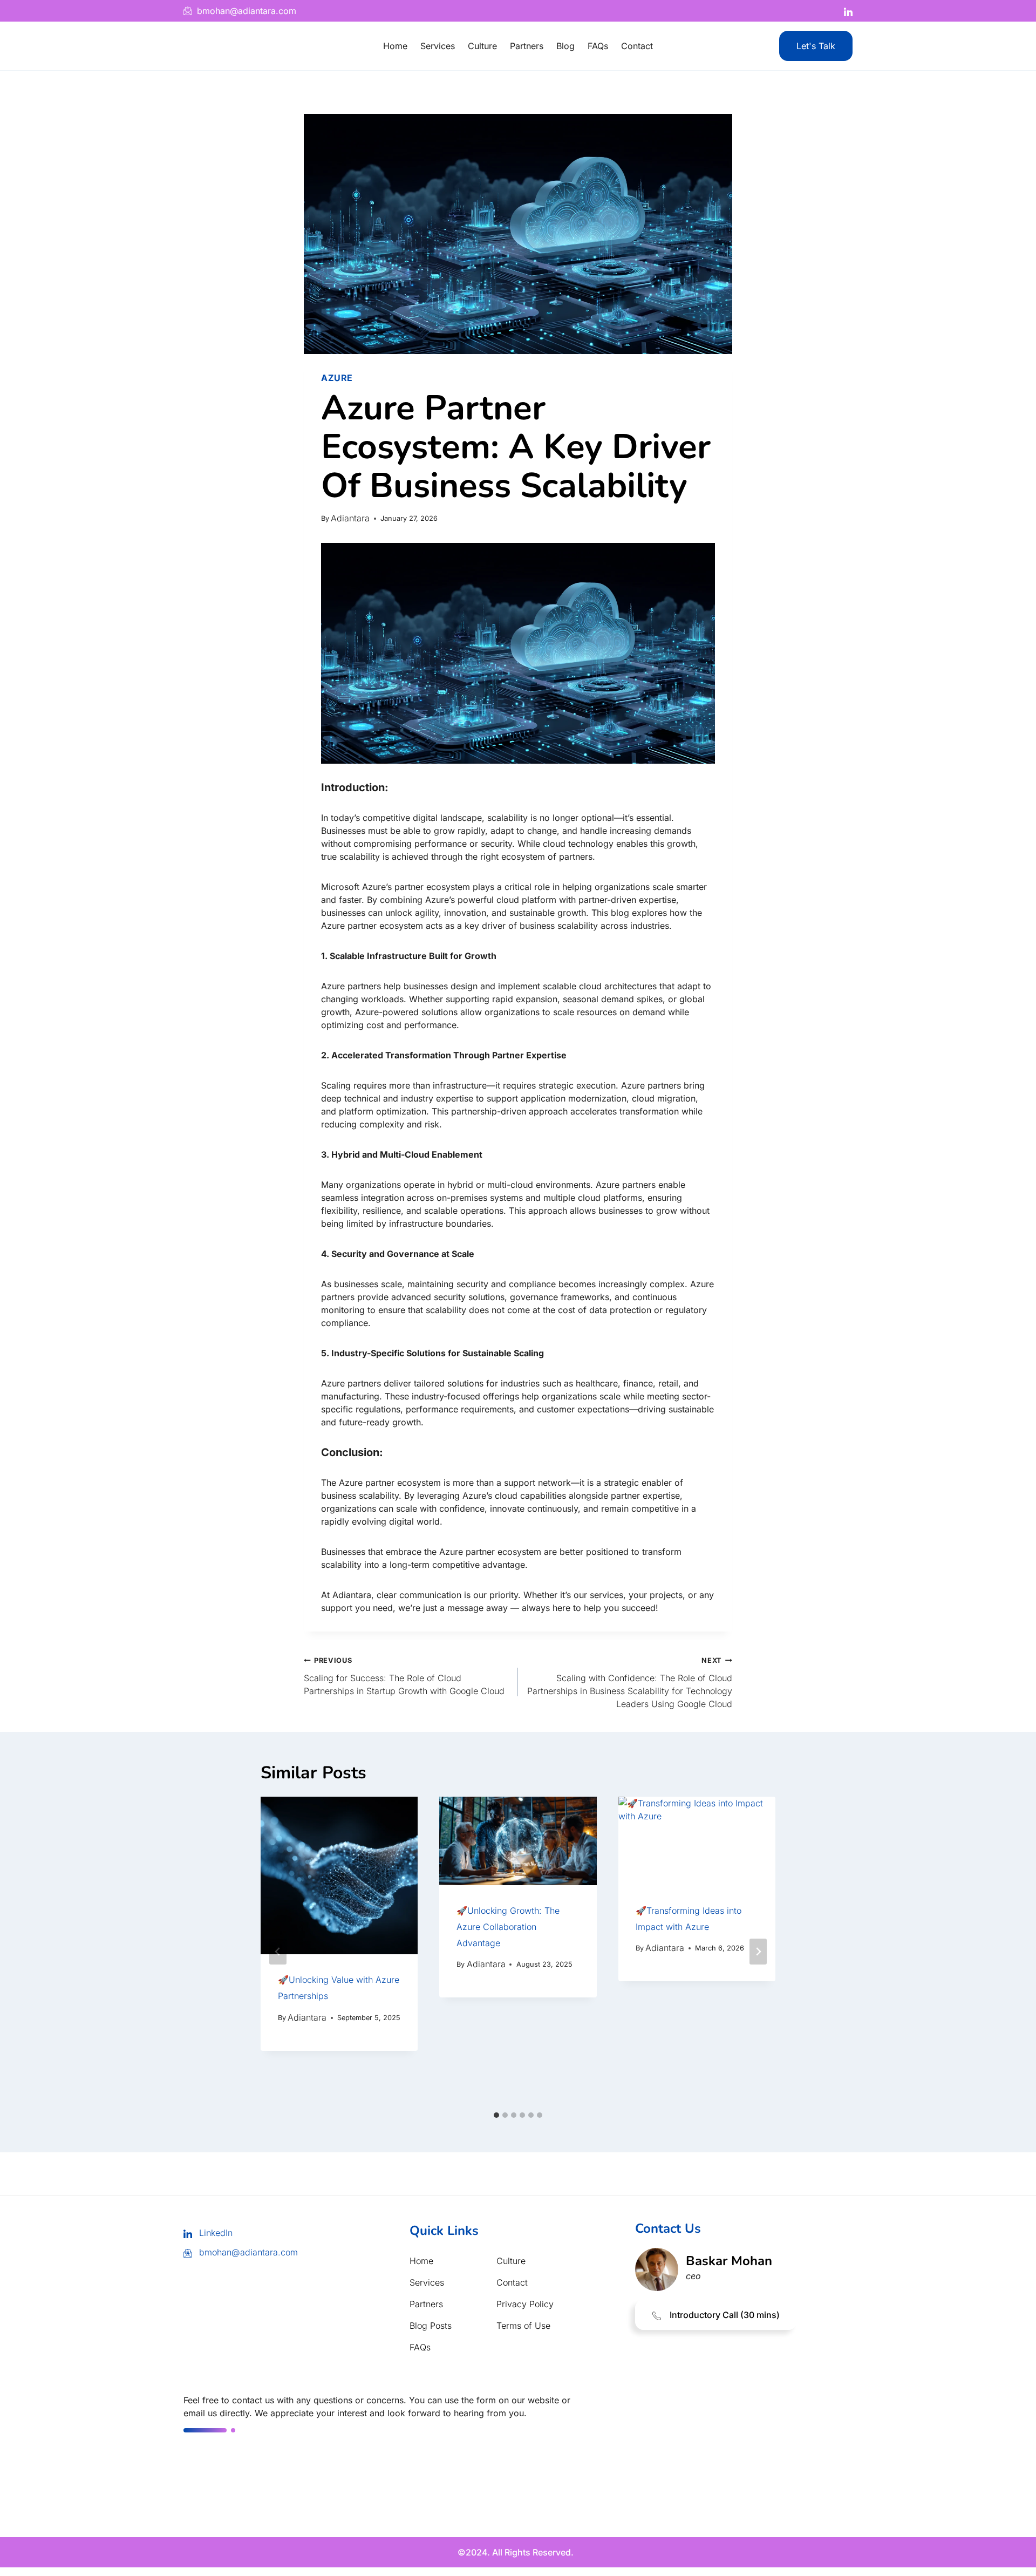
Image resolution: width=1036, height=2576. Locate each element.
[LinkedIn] (848, 11)
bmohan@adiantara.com (247, 2252)
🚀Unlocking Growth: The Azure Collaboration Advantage (508, 1927)
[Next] (758, 1952)
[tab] (496, 2115)
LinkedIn (214, 2233)
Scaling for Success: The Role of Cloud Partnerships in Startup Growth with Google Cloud (404, 1676)
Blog (565, 46)
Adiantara (350, 518)
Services (438, 46)
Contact (637, 46)
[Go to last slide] (278, 1952)
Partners (527, 46)
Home (395, 46)
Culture (482, 46)
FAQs (598, 46)
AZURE (337, 378)
